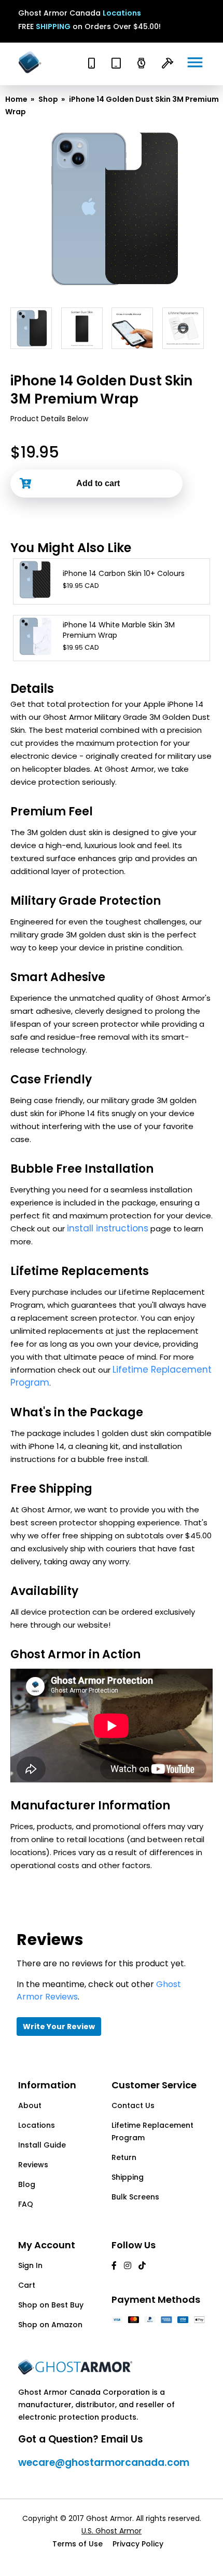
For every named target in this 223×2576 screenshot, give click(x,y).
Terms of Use (78, 2544)
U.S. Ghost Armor (112, 2531)
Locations (122, 13)
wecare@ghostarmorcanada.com (104, 2463)
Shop (48, 99)
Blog (27, 2184)
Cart (27, 2285)
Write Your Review (59, 2027)
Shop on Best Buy (51, 2305)
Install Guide (42, 2145)
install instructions (108, 1228)
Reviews (33, 2165)
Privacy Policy (138, 2544)
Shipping (128, 2177)
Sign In (30, 2265)
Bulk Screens (135, 2197)
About (30, 2105)
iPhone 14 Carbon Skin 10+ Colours (124, 573)
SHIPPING (53, 26)
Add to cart (98, 483)
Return (124, 2157)
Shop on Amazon (50, 2325)
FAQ (26, 2204)
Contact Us (133, 2105)
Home (16, 99)
